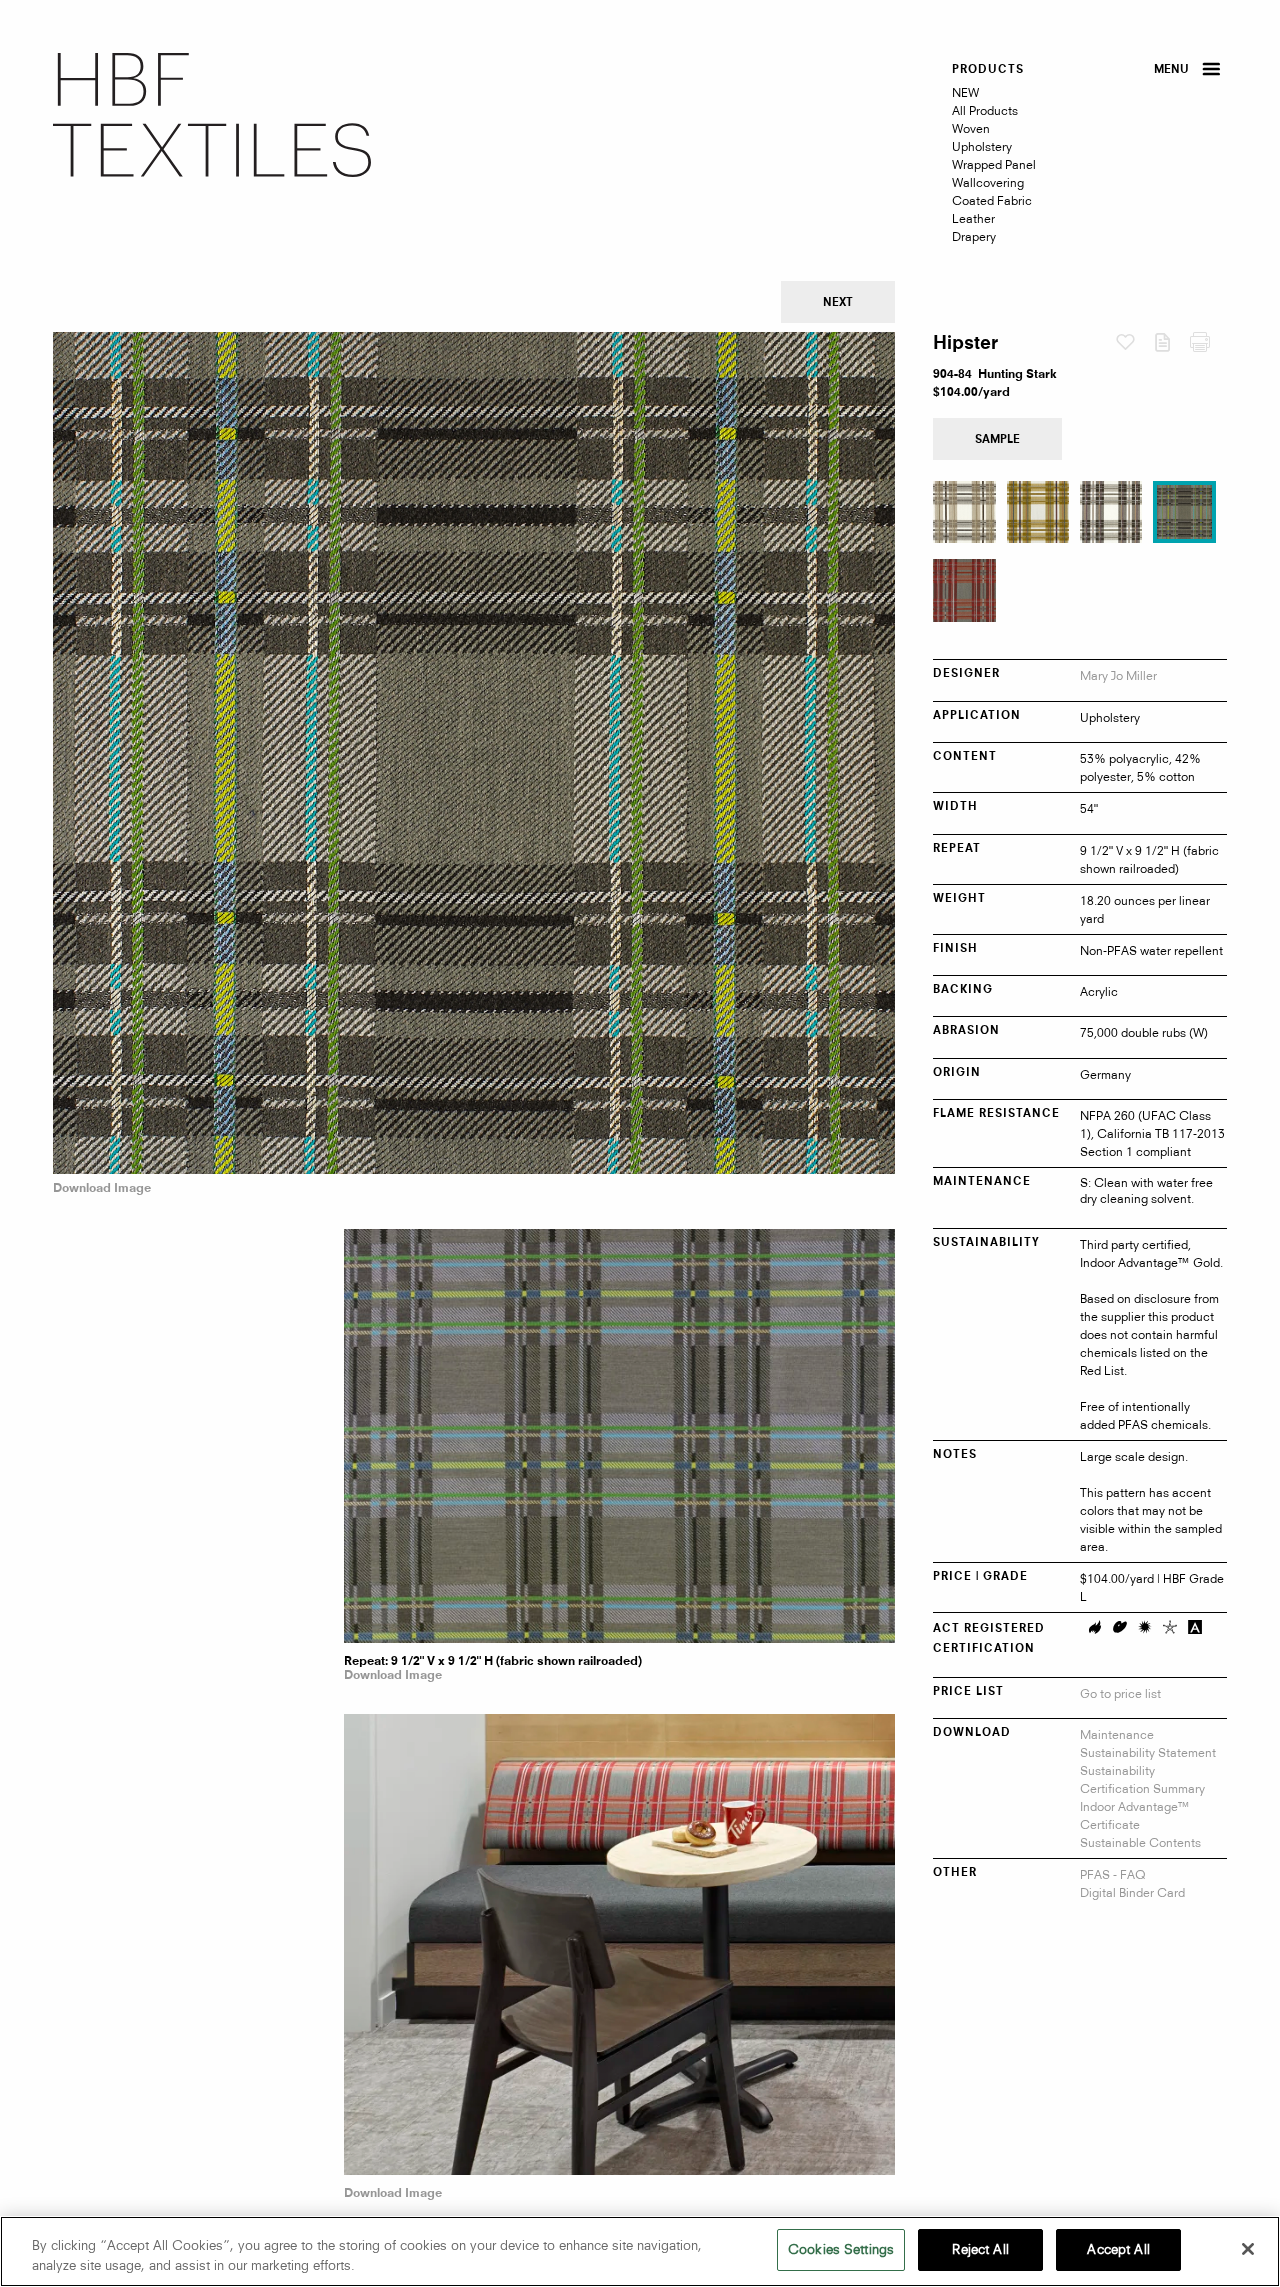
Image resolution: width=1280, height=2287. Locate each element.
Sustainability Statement (1148, 1752)
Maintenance (1117, 1734)
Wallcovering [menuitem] (988, 182)
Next (838, 303)
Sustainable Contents (1140, 1842)
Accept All (1118, 2249)
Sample (997, 440)
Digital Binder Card (1132, 1892)
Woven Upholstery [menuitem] (982, 137)
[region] (640, 2251)
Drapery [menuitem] (974, 236)
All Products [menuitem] (985, 110)
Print (1208, 347)
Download (1171, 347)
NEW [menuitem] (965, 92)
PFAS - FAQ (1113, 1874)
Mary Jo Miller (1118, 675)
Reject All (980, 2249)
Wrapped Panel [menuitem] (994, 164)
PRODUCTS (988, 70)
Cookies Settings (841, 2249)
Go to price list (1120, 1693)
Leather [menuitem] (973, 218)
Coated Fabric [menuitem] (992, 200)
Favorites (1134, 343)
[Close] (1248, 2249)
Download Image (102, 1189)
